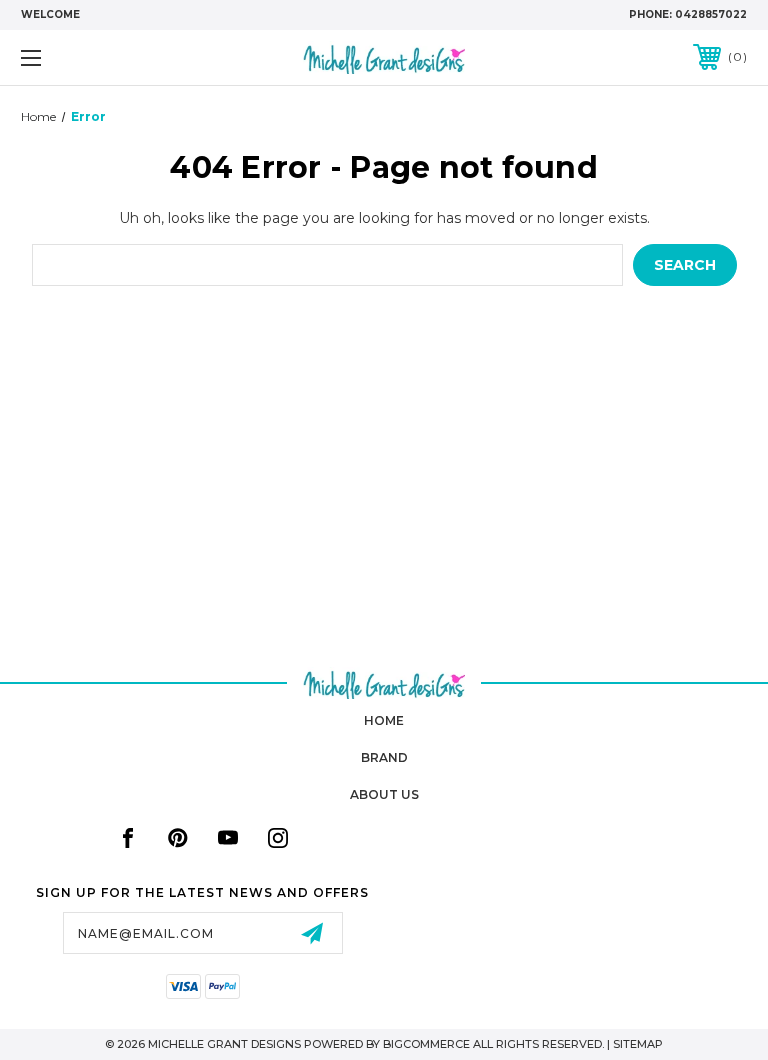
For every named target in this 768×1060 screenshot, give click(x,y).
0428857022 (711, 14)
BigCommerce (426, 1044)
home (384, 720)
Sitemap (638, 1044)
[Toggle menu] (93, 57)
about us (384, 794)
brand (384, 757)
